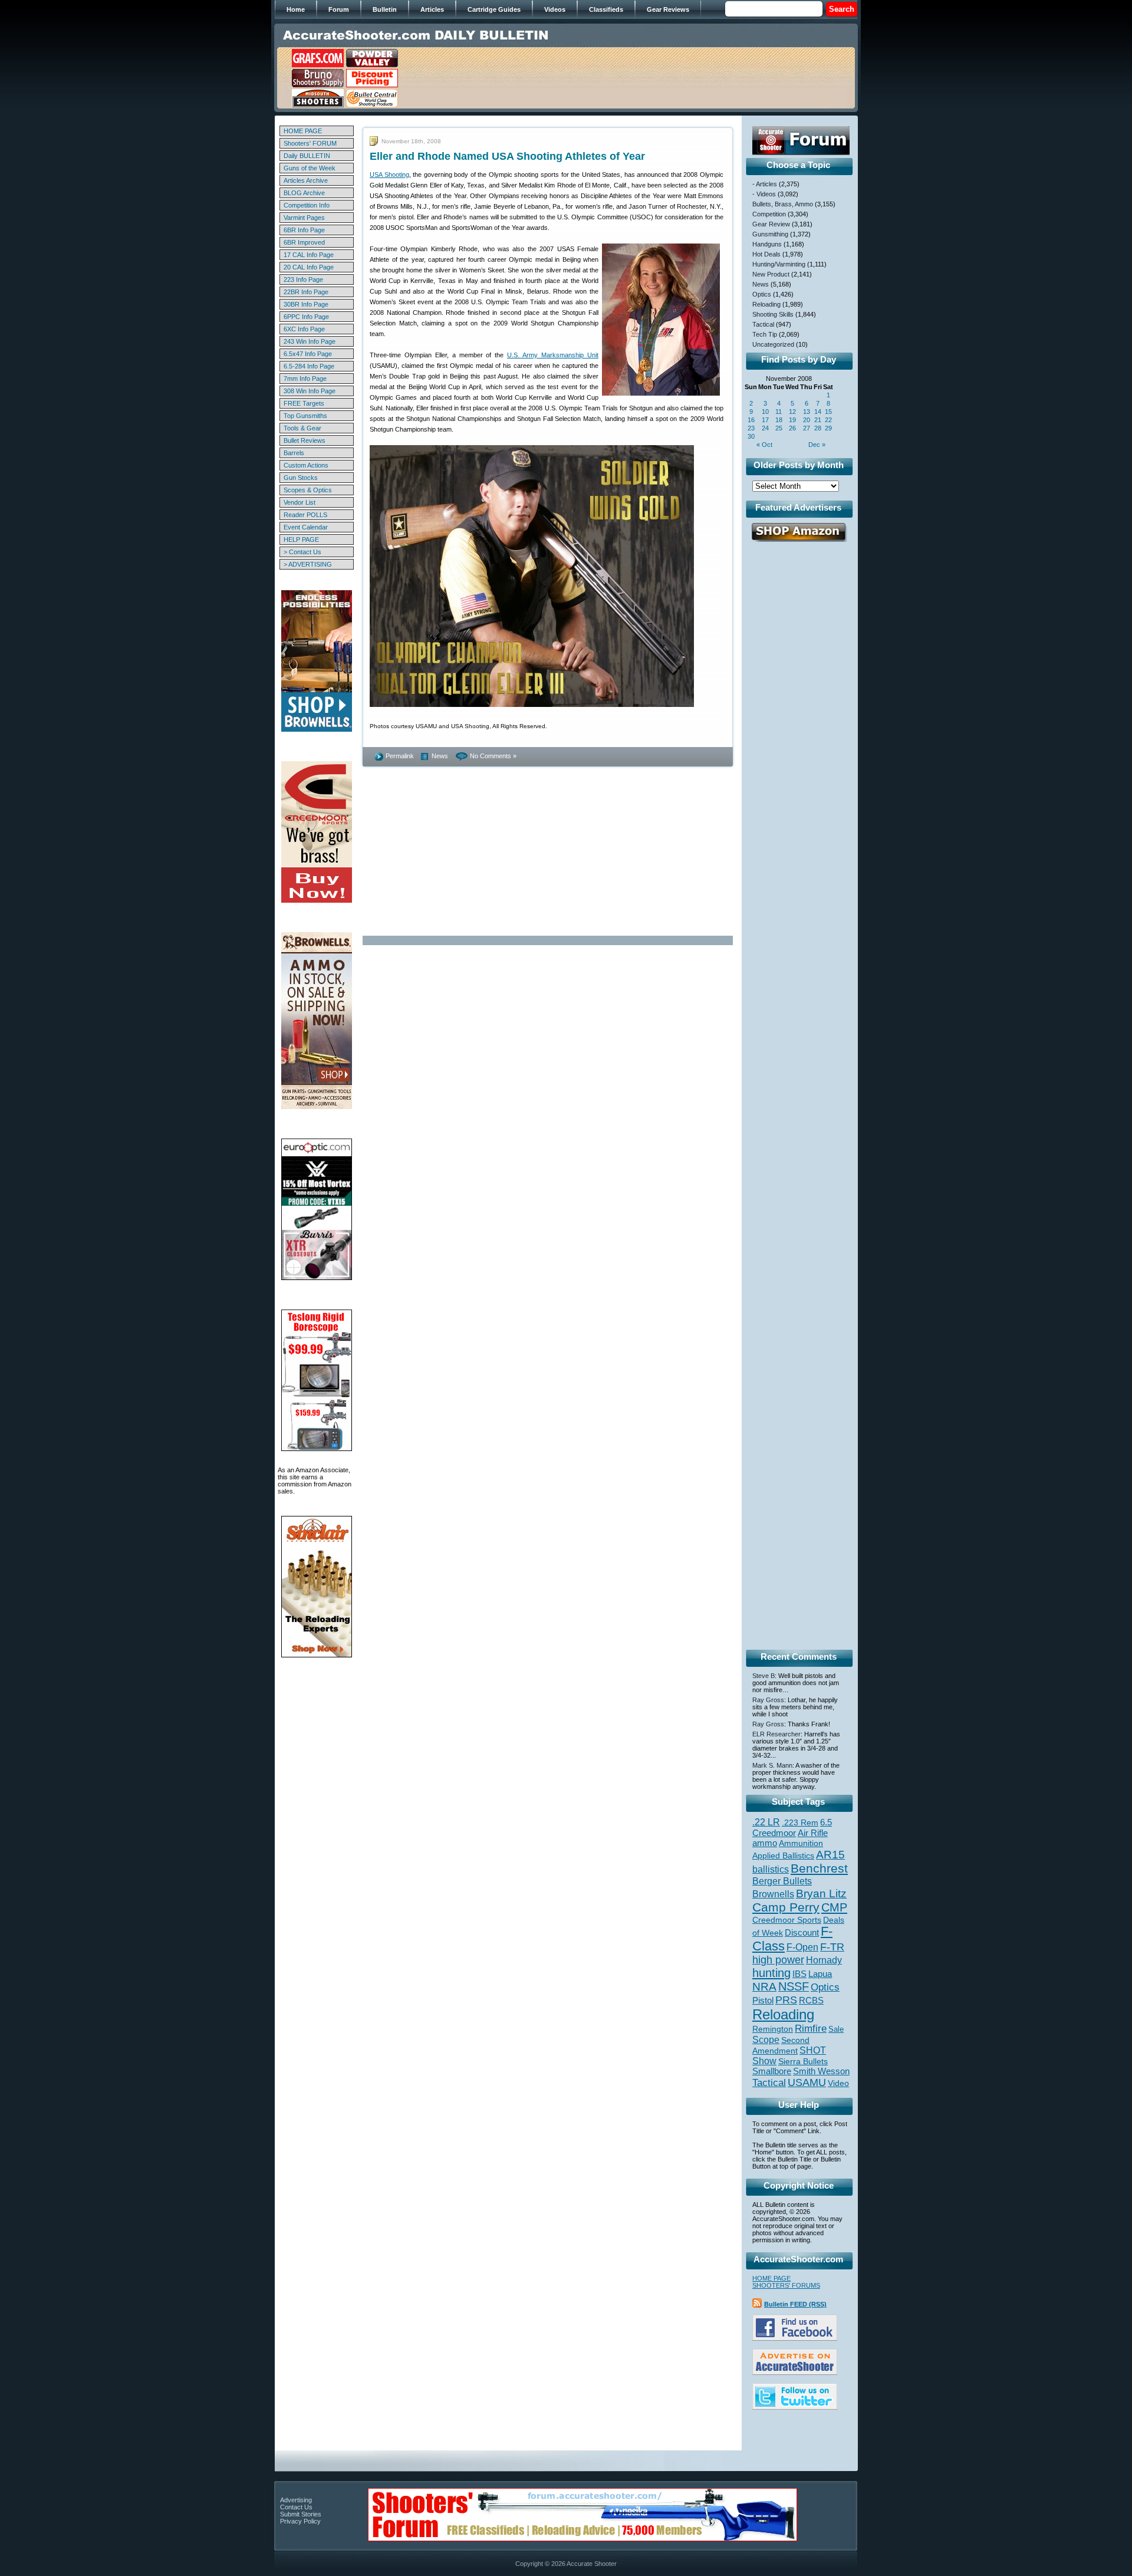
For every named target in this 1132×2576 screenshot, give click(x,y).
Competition (769, 214)
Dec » (817, 445)
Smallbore (772, 2071)
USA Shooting (389, 175)
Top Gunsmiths (305, 416)
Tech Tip (765, 334)
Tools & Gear (302, 428)
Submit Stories (301, 2514)
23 (751, 428)
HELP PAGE (301, 539)
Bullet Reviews (305, 440)
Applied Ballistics (783, 1855)
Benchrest (819, 1868)
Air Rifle (813, 1833)
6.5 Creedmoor (792, 1827)
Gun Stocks (301, 478)
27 (807, 428)
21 (818, 420)
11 (779, 412)
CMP (834, 1907)
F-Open (802, 1947)
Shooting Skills (773, 314)
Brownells (773, 1894)
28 (818, 428)
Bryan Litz (821, 1893)
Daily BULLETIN (307, 156)
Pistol (763, 2000)
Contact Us (296, 2507)
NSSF (794, 1986)
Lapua (820, 1974)
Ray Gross (768, 1700)
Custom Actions (306, 465)
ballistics (771, 1869)
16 (751, 420)
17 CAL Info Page (309, 255)
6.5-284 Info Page (309, 366)
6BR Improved (304, 242)
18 (779, 420)
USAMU (807, 2082)
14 (818, 412)
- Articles (765, 184)
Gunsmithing (770, 234)
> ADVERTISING (308, 564)
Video (838, 2083)
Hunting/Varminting (779, 264)
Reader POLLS (305, 515)
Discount (802, 1933)
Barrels (294, 453)
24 (765, 428)
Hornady (824, 1960)
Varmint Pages (304, 218)
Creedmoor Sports (787, 1920)
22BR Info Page (306, 292)
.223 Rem (800, 1822)
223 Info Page (303, 279)
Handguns (767, 244)
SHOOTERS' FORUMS (786, 2285)
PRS (786, 2000)
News (440, 756)
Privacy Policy (300, 2521)
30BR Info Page (306, 304)
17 (765, 420)
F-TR (832, 1947)
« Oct (764, 445)
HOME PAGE (303, 131)
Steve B (764, 1676)
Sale (836, 2029)
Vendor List (300, 502)
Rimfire (811, 2029)
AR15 (830, 1854)
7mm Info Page (305, 379)
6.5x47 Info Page (308, 354)
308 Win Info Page (310, 391)
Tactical (763, 324)
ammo (765, 1843)
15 (828, 412)
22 (828, 420)
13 (807, 412)
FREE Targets (304, 403)
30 (751, 436)
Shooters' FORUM (310, 143)
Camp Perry (786, 1907)
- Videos (764, 194)
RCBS (811, 2001)
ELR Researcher (776, 1734)
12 (792, 412)
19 (792, 420)
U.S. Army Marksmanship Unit (553, 355)
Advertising (296, 2500)
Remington (773, 2029)
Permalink (400, 756)
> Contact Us (302, 552)
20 (807, 420)
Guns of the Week (310, 168)
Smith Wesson (821, 2071)
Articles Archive (306, 180)
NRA (764, 1987)
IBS (799, 1974)
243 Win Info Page (310, 341)
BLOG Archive (304, 193)
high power (778, 1960)
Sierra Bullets (803, 2061)
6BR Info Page (304, 230)
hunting (771, 1973)
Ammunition (801, 1843)
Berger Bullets (782, 1881)
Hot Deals (766, 254)
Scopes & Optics (308, 490)
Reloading (766, 304)
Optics (762, 294)
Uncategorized (773, 344)
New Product (771, 274)
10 (765, 412)
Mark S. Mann (772, 1765)
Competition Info (307, 205)
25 (779, 428)
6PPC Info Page (306, 317)
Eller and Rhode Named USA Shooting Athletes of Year (507, 156)
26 (792, 428)
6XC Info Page (304, 329)
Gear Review (771, 224)
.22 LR (766, 1822)
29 (828, 428)
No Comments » (493, 756)
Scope (766, 2040)
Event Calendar (306, 527)
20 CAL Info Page (309, 267)
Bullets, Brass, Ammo (783, 204)
